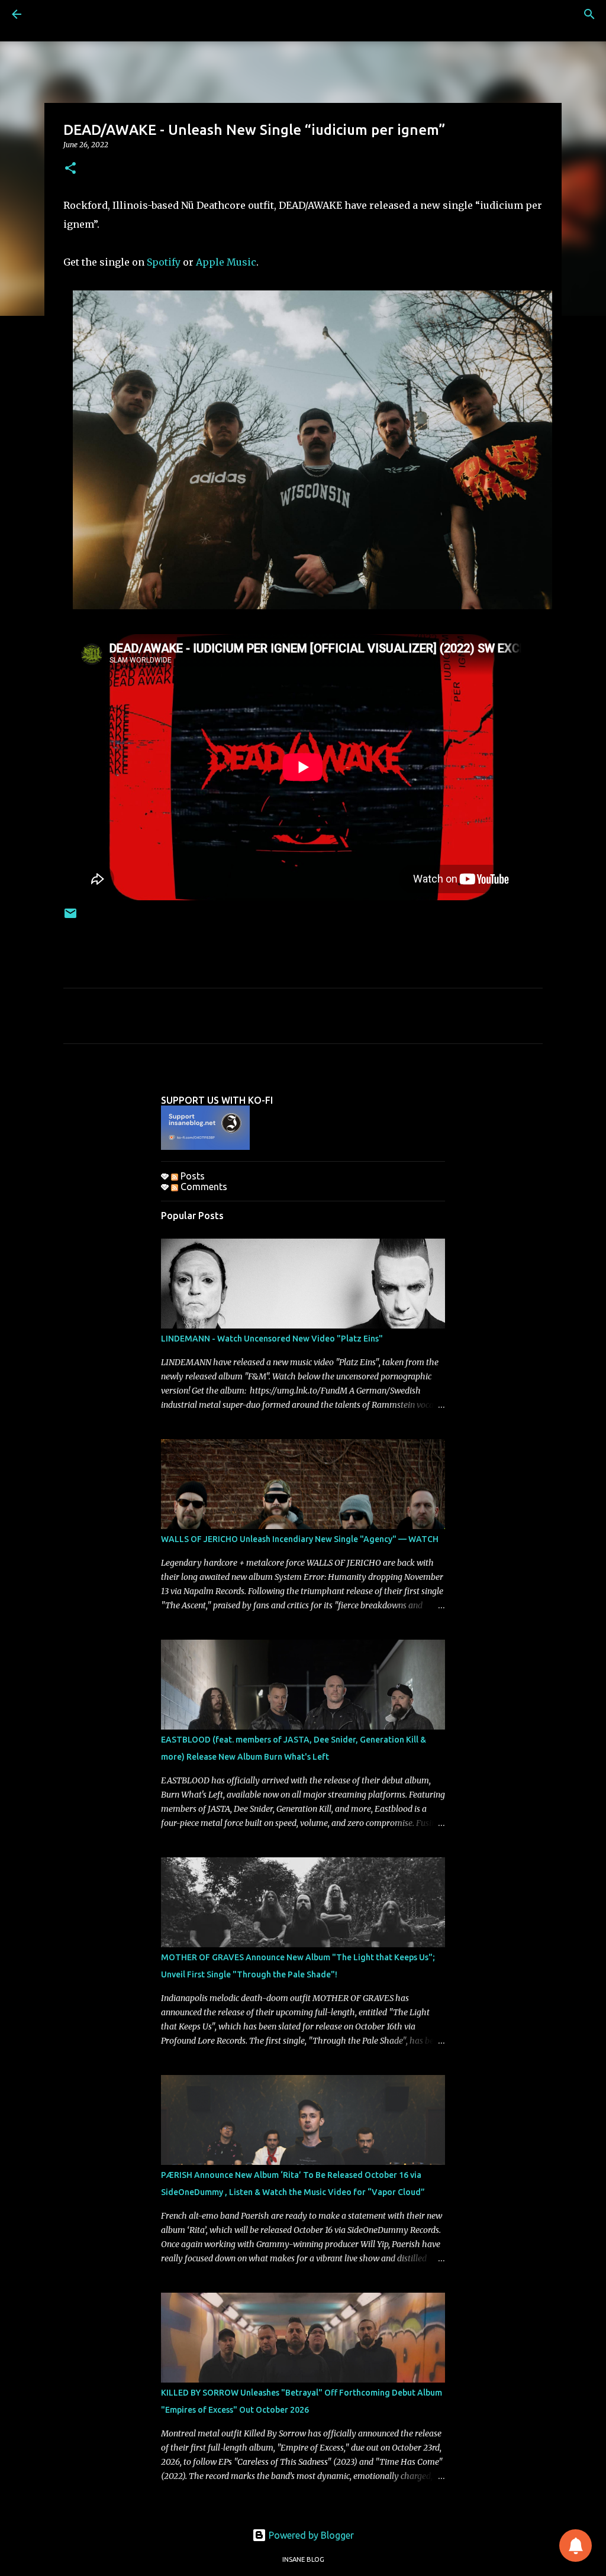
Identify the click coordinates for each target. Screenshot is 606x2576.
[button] (70, 169)
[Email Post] (70, 918)
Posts (191, 1176)
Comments (203, 1187)
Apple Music (226, 262)
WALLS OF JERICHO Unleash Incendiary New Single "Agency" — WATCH (300, 1539)
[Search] (589, 14)
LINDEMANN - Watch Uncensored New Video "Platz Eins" (272, 1339)
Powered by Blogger (310, 2535)
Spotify (164, 262)
